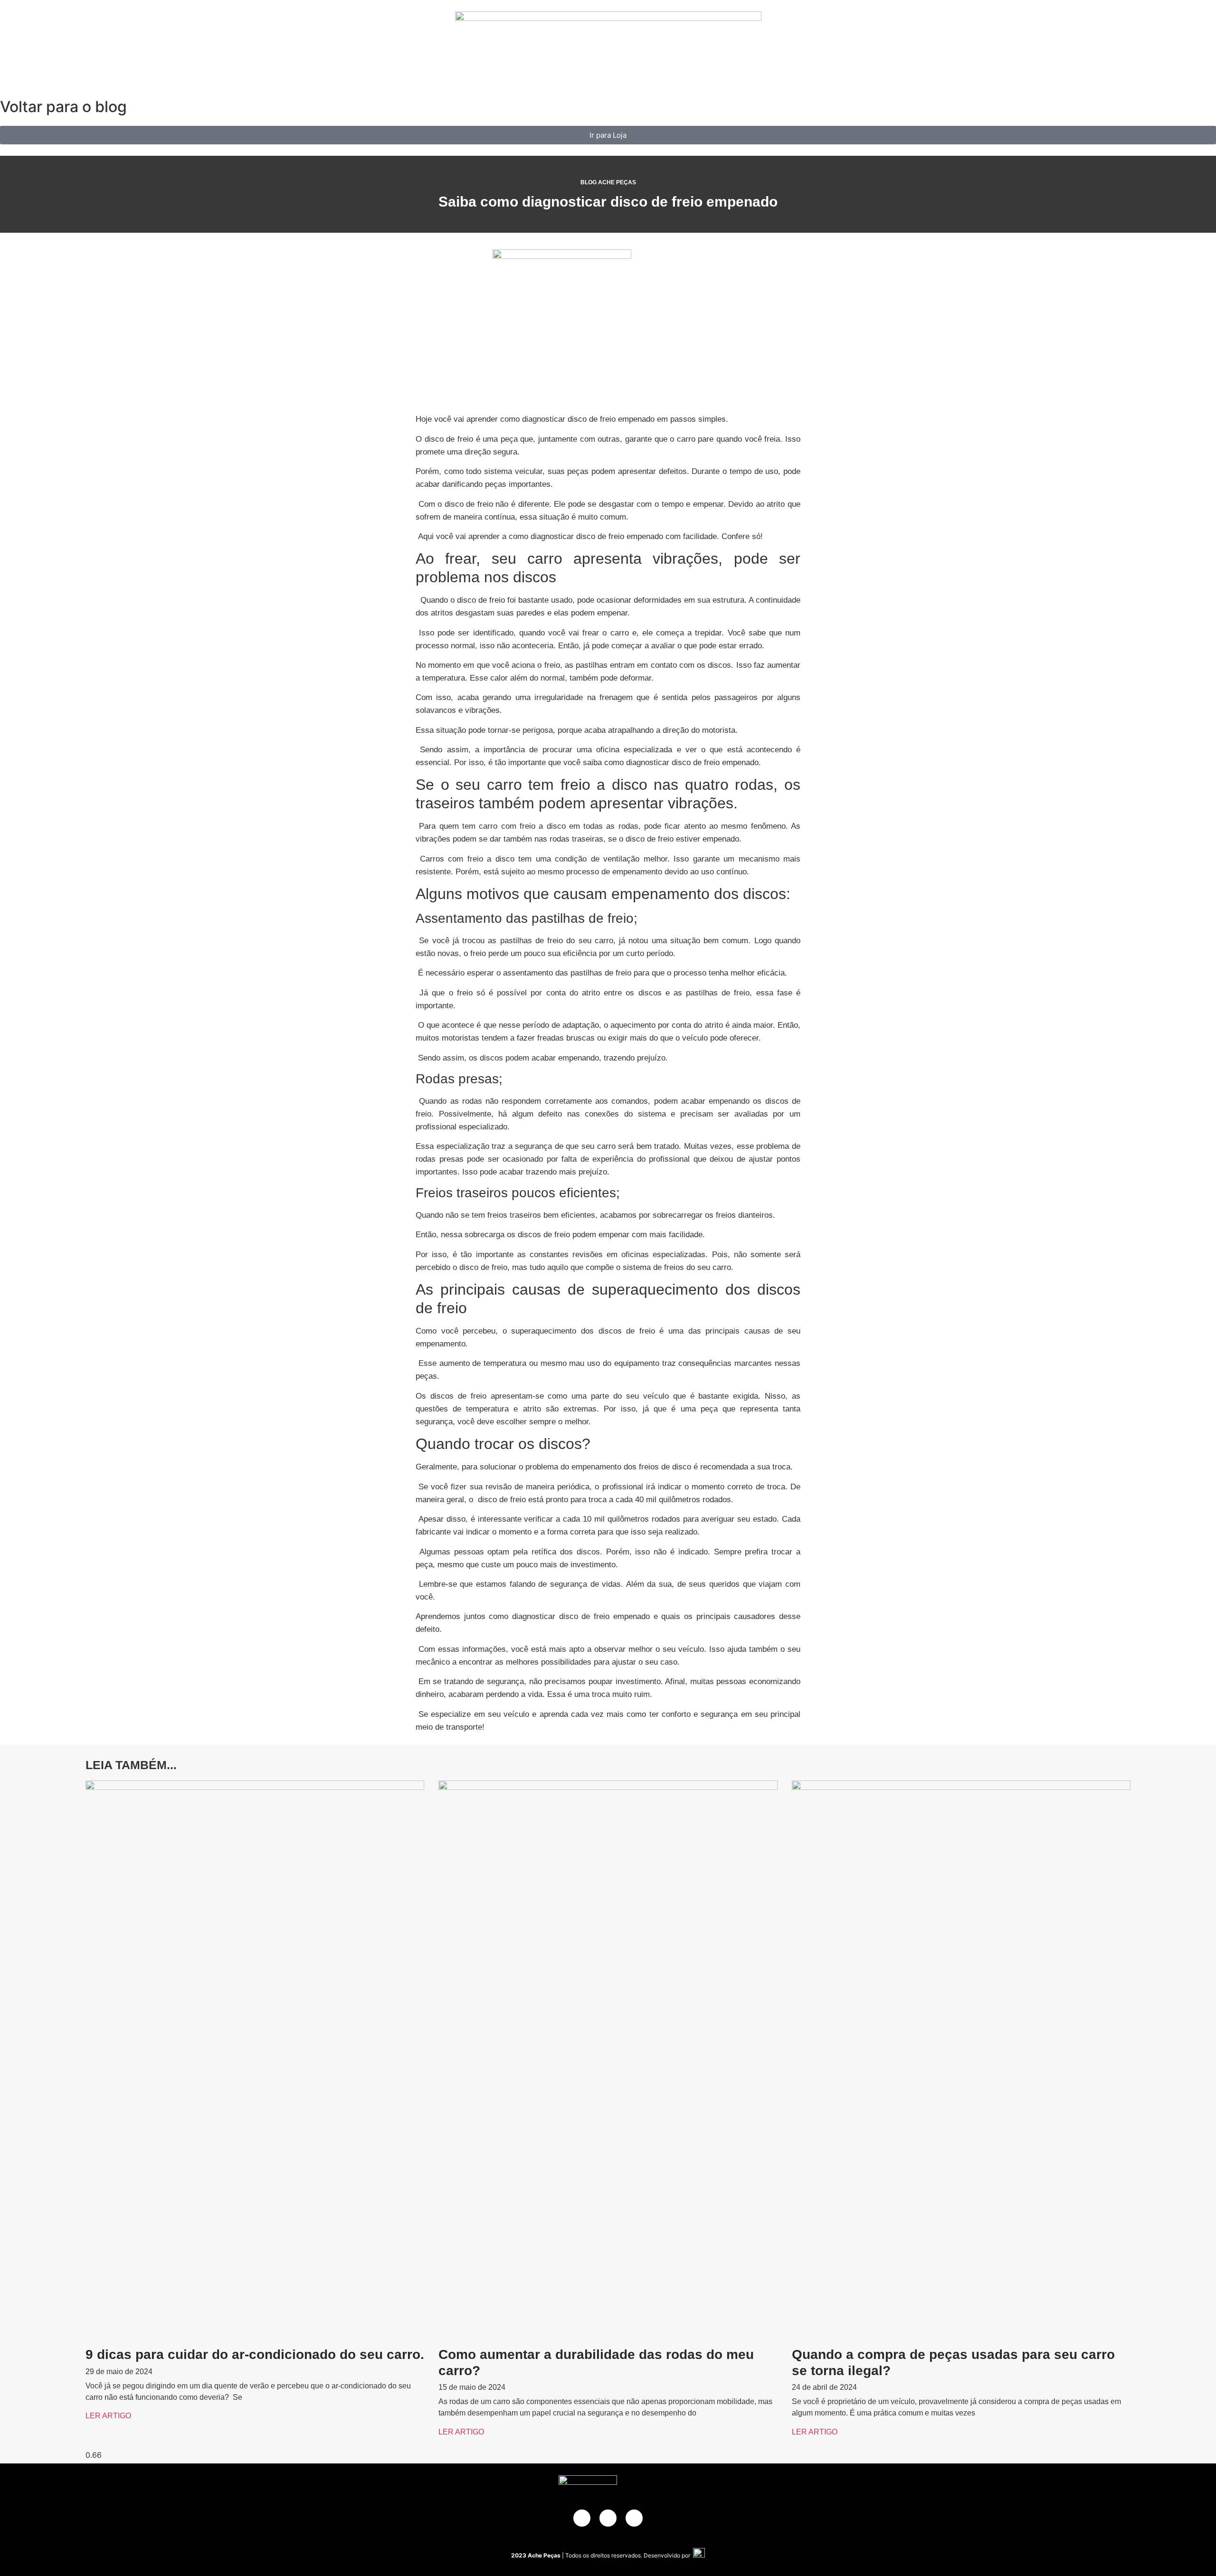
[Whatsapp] (608, 2518)
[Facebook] (582, 2518)
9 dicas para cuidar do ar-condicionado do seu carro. (255, 2354)
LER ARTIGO (108, 2416)
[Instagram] (634, 2518)
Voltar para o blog (63, 107)
